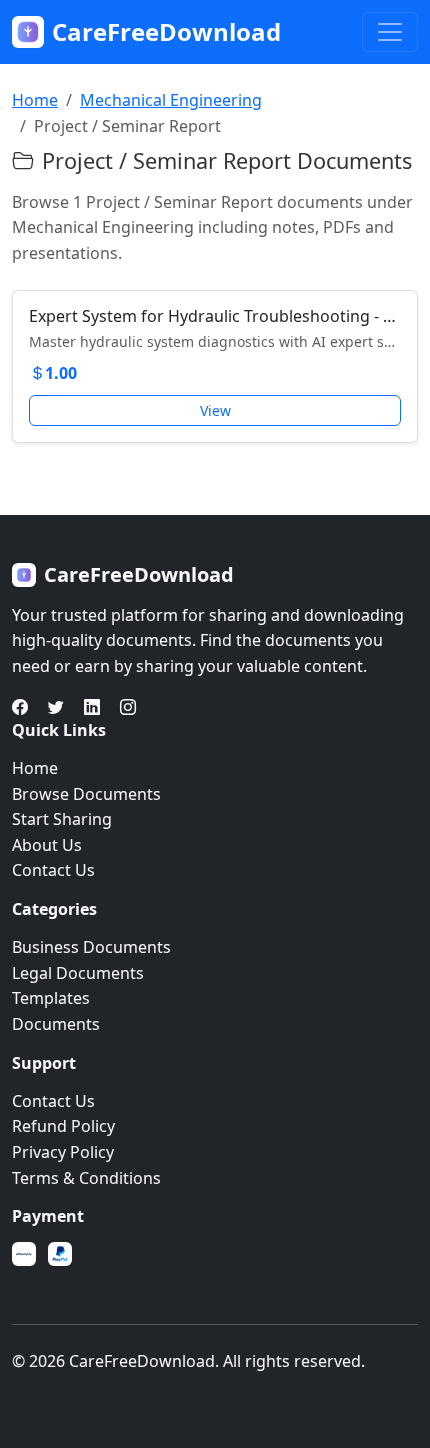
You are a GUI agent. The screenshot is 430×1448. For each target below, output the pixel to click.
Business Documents (91, 947)
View (215, 410)
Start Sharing (62, 819)
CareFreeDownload (166, 31)
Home (35, 100)
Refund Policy (63, 1126)
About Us (47, 845)
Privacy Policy (63, 1152)
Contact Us (53, 870)
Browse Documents (86, 794)
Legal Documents (78, 973)
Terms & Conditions (86, 1178)
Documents (56, 1024)
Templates (51, 998)
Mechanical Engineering (171, 100)
